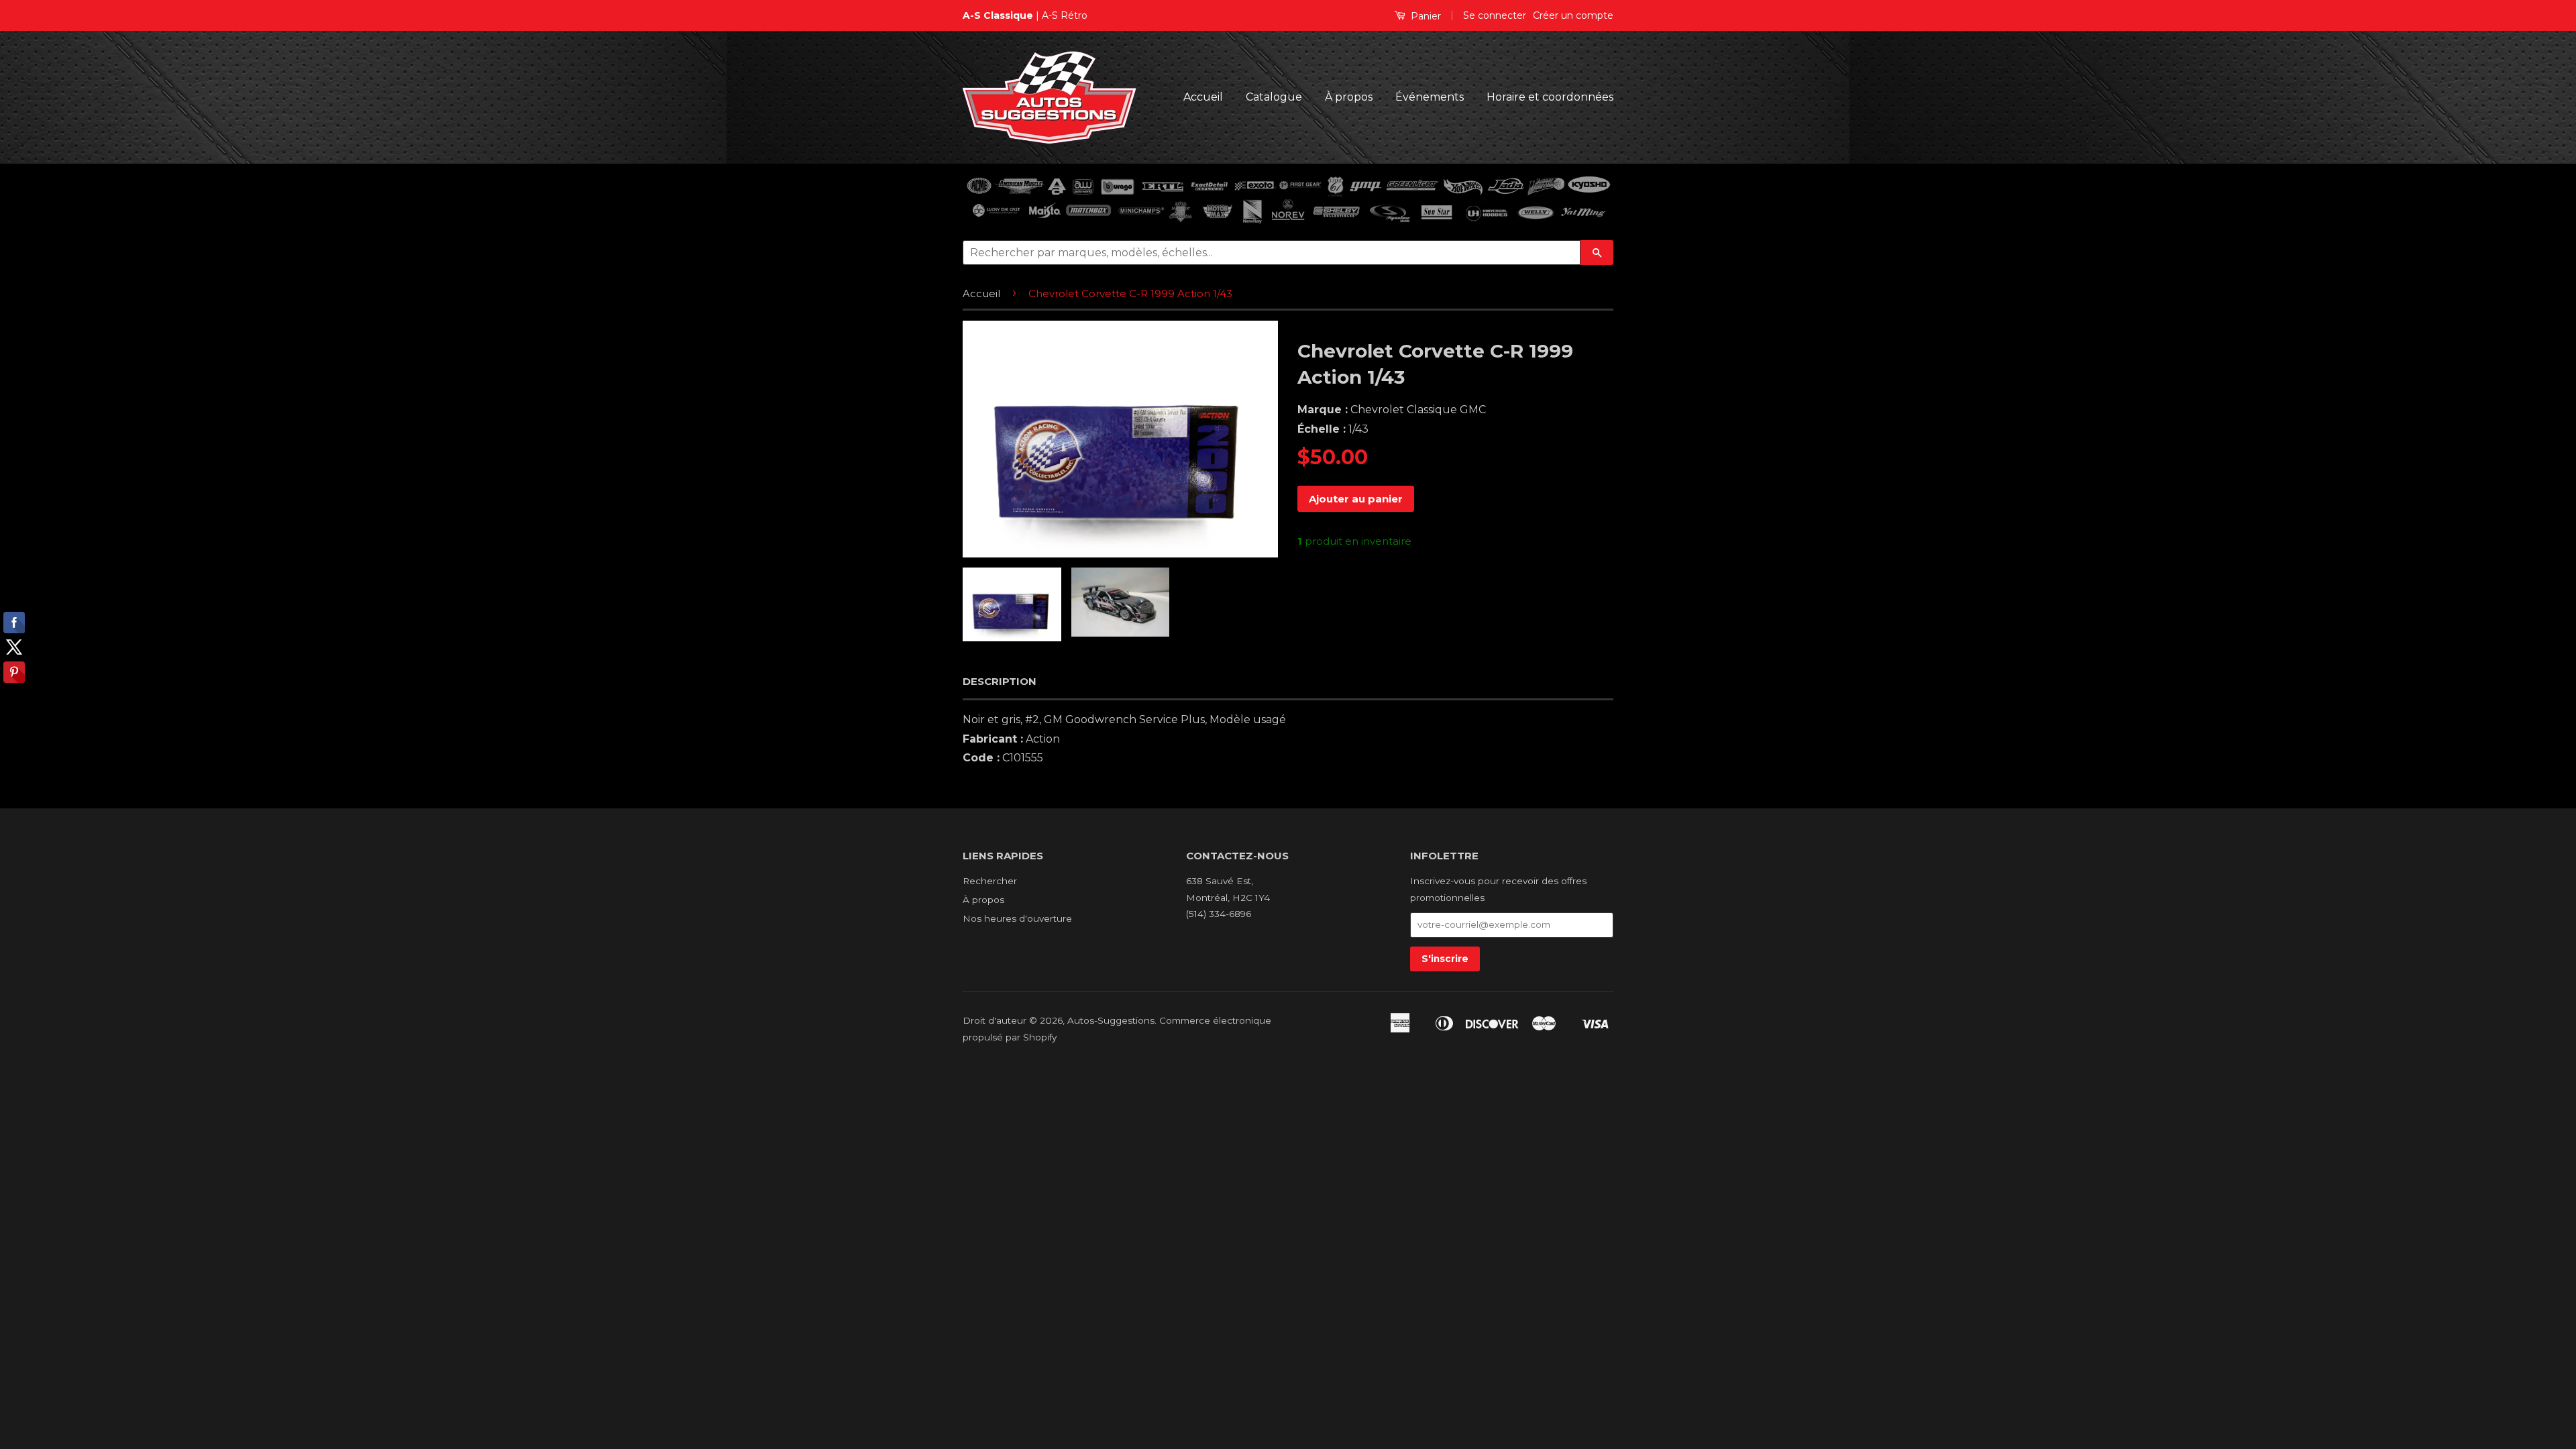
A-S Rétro (1065, 15)
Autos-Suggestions (1111, 1020)
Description (1000, 681)
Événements (1430, 97)
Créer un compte (1573, 15)
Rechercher (990, 881)
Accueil (1203, 97)
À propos (1349, 97)
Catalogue (1274, 97)
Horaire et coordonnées (1550, 97)
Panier (1425, 16)
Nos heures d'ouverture (1017, 918)
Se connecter (1495, 15)
